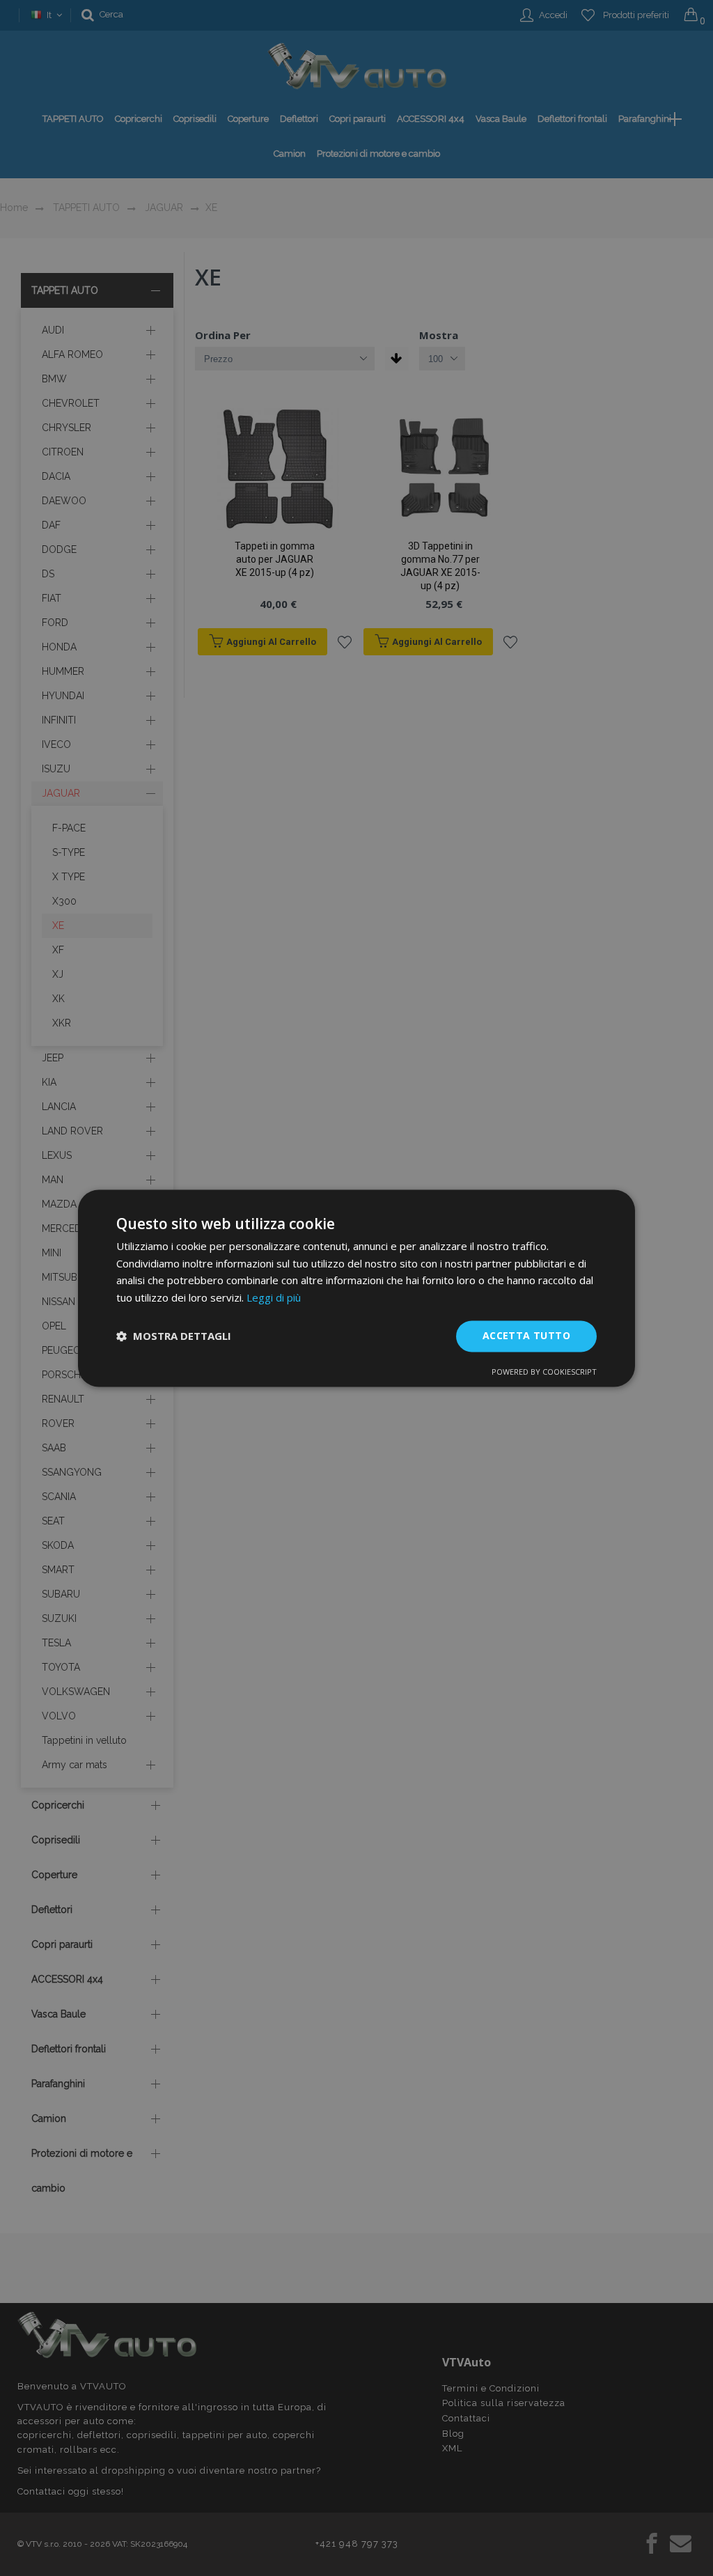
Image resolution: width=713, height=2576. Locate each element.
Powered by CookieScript (544, 1372)
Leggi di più (274, 1298)
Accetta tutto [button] (526, 1335)
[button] (174, 1336)
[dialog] (356, 1288)
